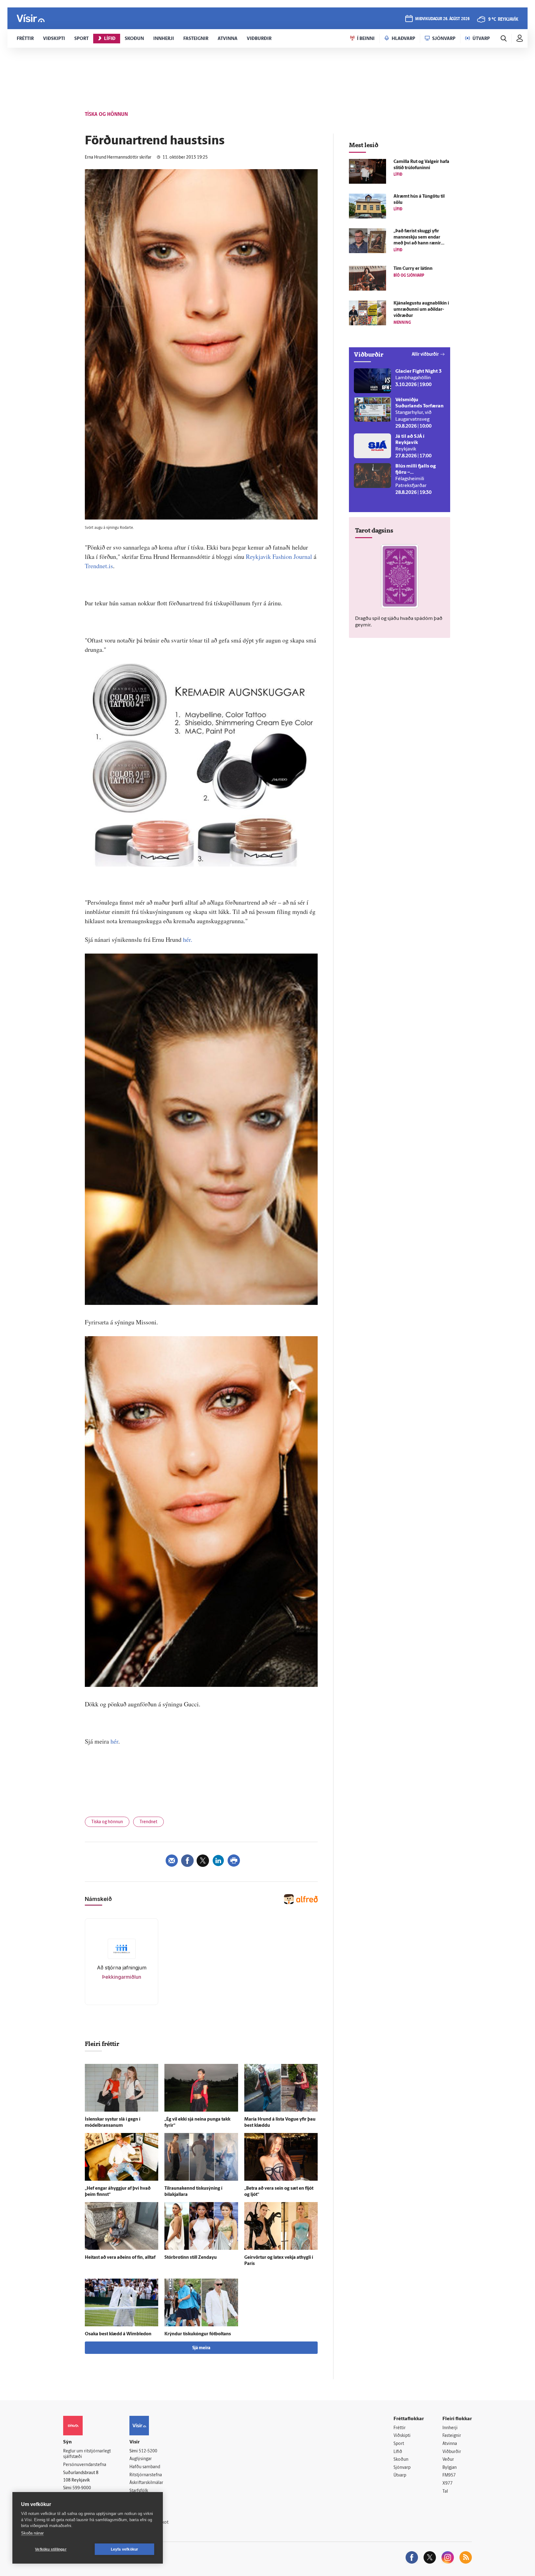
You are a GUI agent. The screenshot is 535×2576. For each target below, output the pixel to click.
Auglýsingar (141, 2459)
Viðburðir (452, 2452)
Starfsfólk (139, 2491)
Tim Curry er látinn (413, 269)
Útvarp (400, 2475)
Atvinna (450, 2444)
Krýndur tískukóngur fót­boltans (198, 2334)
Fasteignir (452, 2436)
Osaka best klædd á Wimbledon (118, 2334)
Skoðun (401, 2460)
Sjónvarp (402, 2468)
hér (114, 1741)
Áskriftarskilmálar (146, 2483)
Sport (399, 2444)
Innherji (450, 2428)
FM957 (449, 2475)
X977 (448, 2484)
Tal (445, 2492)
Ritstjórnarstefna (146, 2475)
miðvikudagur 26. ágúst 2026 (442, 19)
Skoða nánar (32, 2533)
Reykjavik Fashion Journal (279, 557)
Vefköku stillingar (51, 2549)
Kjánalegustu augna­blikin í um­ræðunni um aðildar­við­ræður (421, 310)
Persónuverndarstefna (85, 2465)
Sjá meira (201, 2348)
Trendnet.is (99, 566)
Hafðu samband (145, 2467)
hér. (188, 939)
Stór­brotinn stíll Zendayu (191, 2258)
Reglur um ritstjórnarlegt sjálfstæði (87, 2454)
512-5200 (148, 2451)
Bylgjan (450, 2468)
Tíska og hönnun (107, 1822)
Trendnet (148, 1822)
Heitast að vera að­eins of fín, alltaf (120, 2258)
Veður (448, 2460)
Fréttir (400, 2428)
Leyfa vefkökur (125, 2549)
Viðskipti (402, 2436)
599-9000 (82, 2488)
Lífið (398, 2452)
